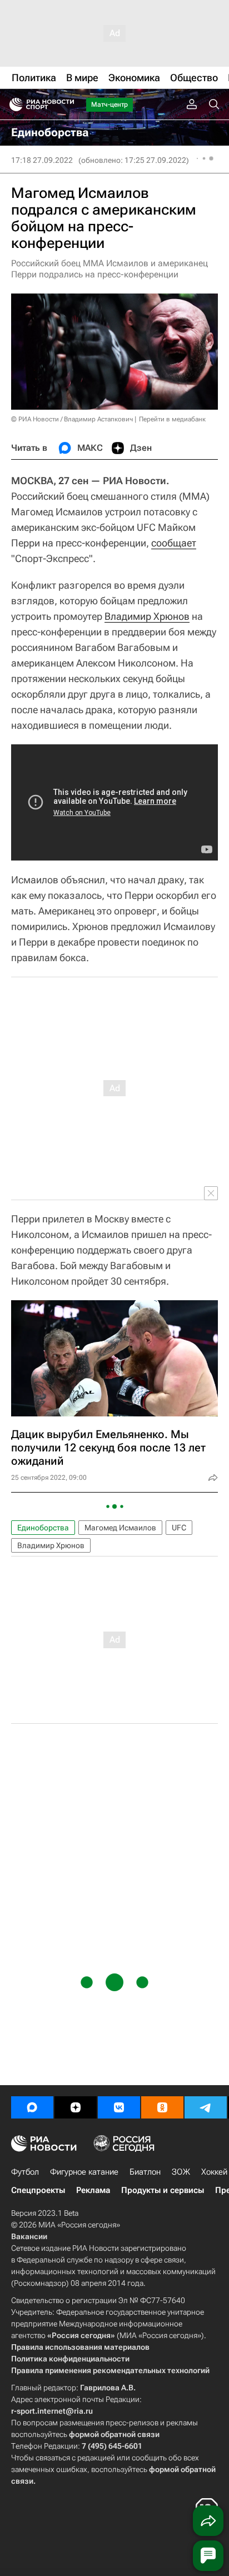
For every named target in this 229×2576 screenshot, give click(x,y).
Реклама (93, 2190)
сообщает (174, 543)
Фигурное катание (84, 2172)
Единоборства (43, 1528)
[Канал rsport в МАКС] (32, 2107)
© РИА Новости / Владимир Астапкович (72, 419)
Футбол (25, 2172)
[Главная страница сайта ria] (13, 105)
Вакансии (29, 2236)
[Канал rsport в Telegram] (206, 2107)
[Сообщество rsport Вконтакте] (119, 2107)
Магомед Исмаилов (120, 1528)
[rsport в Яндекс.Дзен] (76, 2107)
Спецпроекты (38, 2190)
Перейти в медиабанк (172, 419)
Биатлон (145, 2172)
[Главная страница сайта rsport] (67, 105)
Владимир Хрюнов (147, 616)
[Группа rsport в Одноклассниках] (162, 2107)
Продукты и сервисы (163, 2190)
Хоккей (214, 2172)
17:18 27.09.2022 (42, 160)
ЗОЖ (181, 2172)
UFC (179, 1528)
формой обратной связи (114, 2434)
